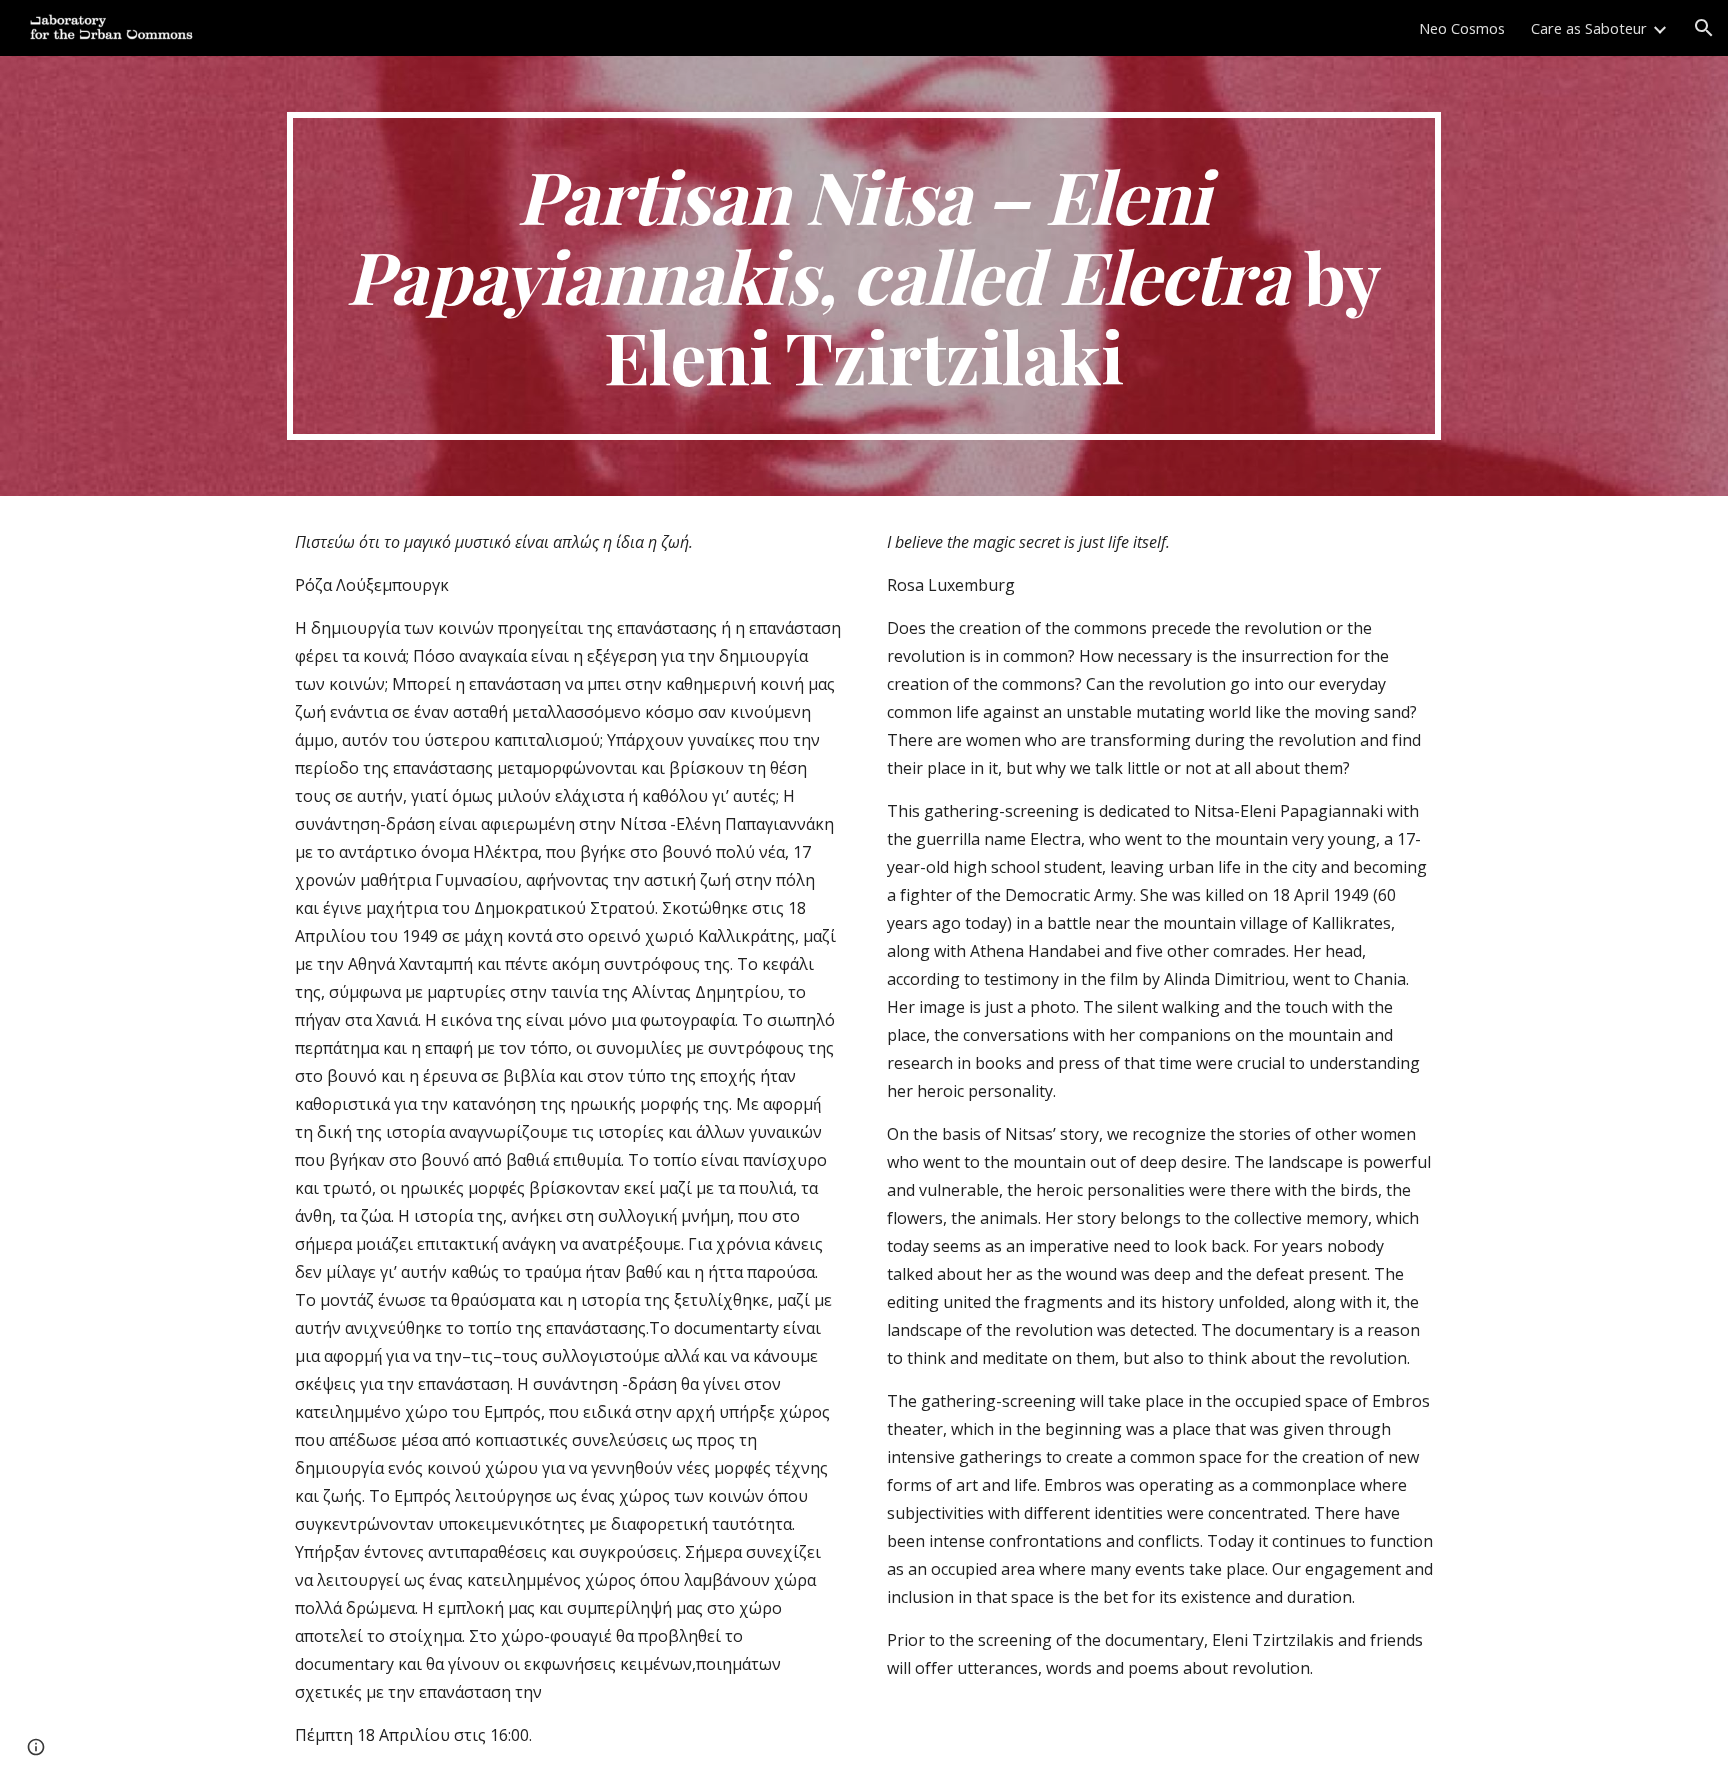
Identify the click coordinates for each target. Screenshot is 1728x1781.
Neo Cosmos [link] (1462, 28)
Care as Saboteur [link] (1589, 28)
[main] (864, 276)
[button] (1704, 28)
